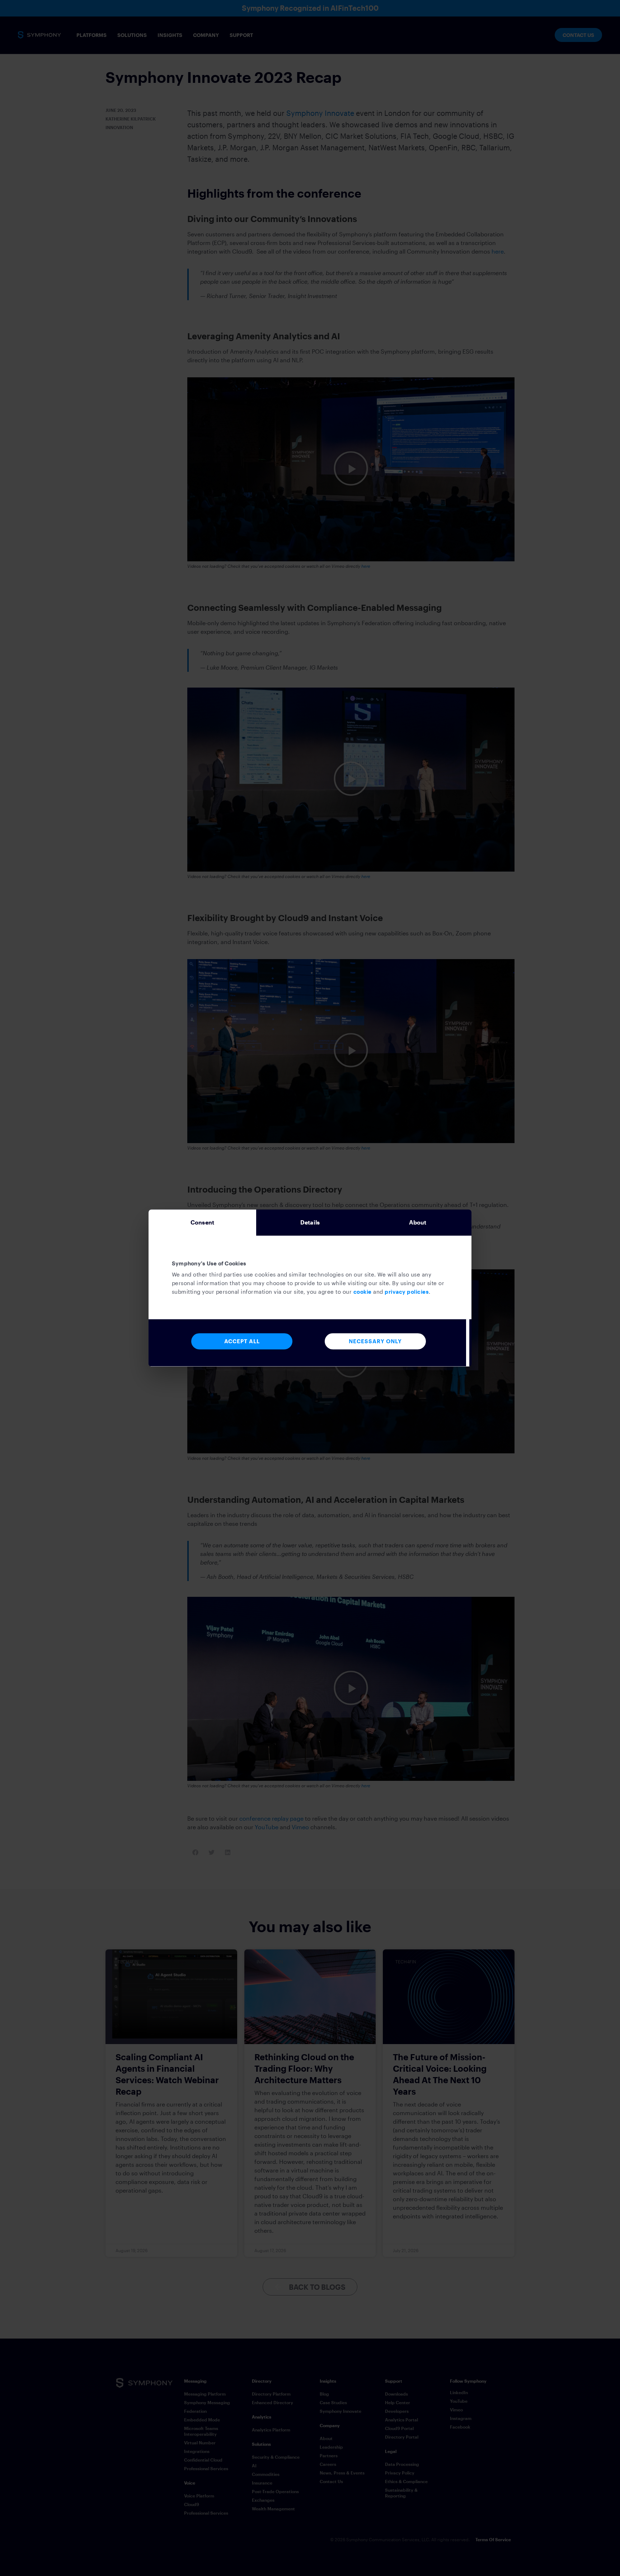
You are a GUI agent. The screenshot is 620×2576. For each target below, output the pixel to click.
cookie (363, 1292)
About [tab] (418, 1222)
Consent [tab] (202, 1222)
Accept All (242, 1341)
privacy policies (407, 1292)
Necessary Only (375, 1341)
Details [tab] (310, 1222)
